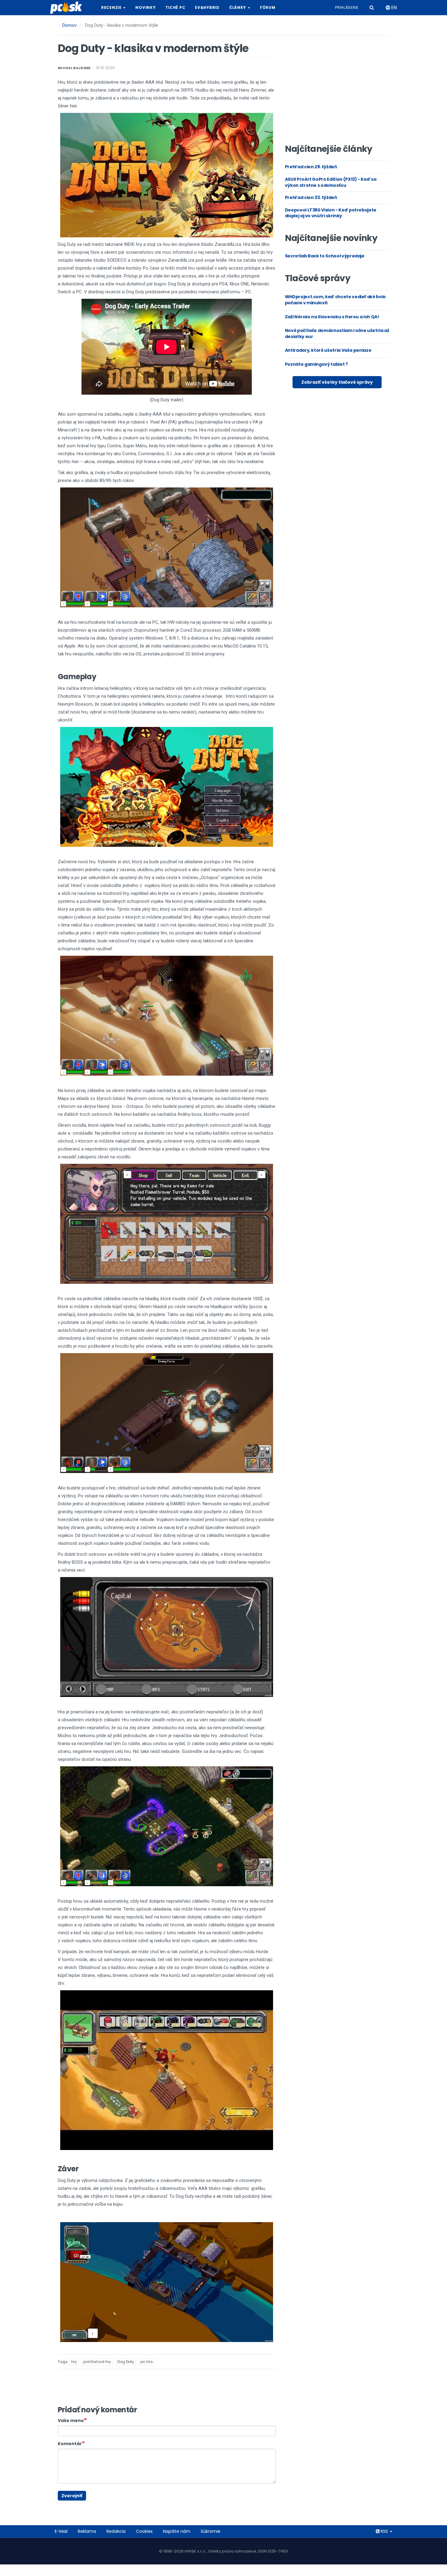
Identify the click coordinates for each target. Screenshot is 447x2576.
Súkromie (211, 2531)
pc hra (147, 2362)
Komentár (70, 2444)
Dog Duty (126, 2362)
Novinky (145, 7)
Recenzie (112, 7)
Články (238, 7)
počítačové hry (97, 2362)
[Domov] (68, 8)
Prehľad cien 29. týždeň (311, 167)
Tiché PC (175, 7)
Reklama (87, 2531)
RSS (384, 2531)
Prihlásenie (347, 7)
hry (74, 2362)
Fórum (268, 7)
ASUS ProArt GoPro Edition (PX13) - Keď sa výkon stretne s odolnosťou (331, 182)
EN (393, 8)
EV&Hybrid (207, 7)
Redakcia (116, 2531)
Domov (69, 25)
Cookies (144, 2531)
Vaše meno (71, 2421)
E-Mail (61, 2531)
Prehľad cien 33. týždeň (311, 197)
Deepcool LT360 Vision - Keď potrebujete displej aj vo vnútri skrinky (331, 213)
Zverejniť (72, 2496)
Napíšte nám (177, 2531)
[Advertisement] (337, 92)
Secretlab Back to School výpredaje (325, 256)
